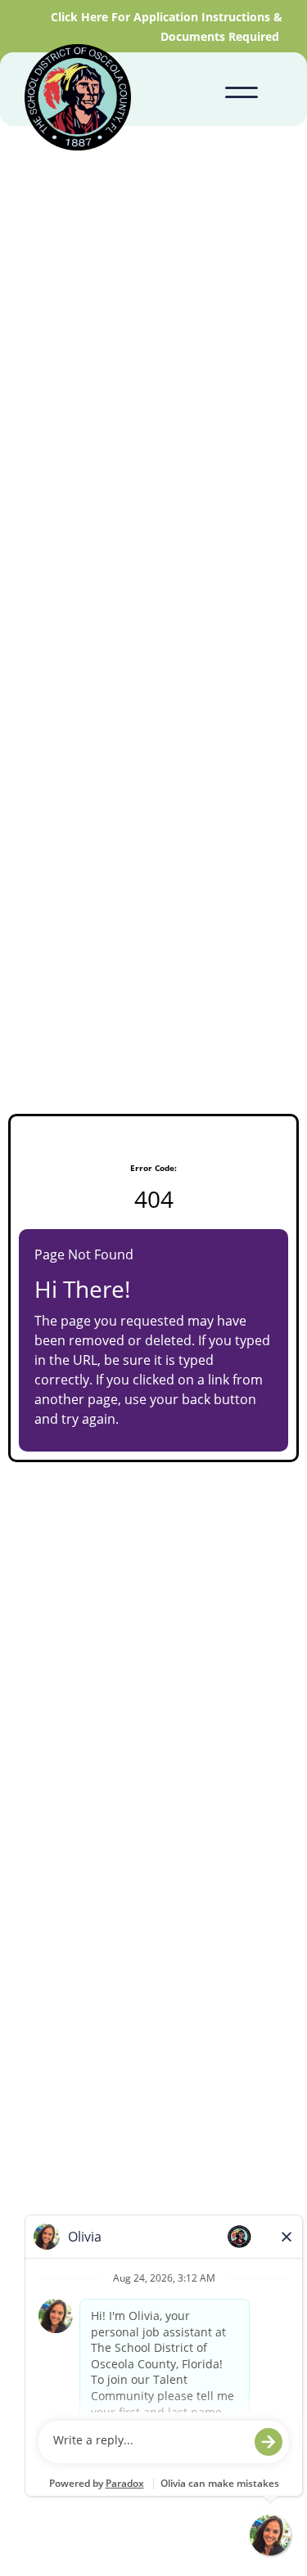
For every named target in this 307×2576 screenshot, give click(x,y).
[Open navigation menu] (242, 89)
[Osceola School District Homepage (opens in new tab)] (78, 100)
